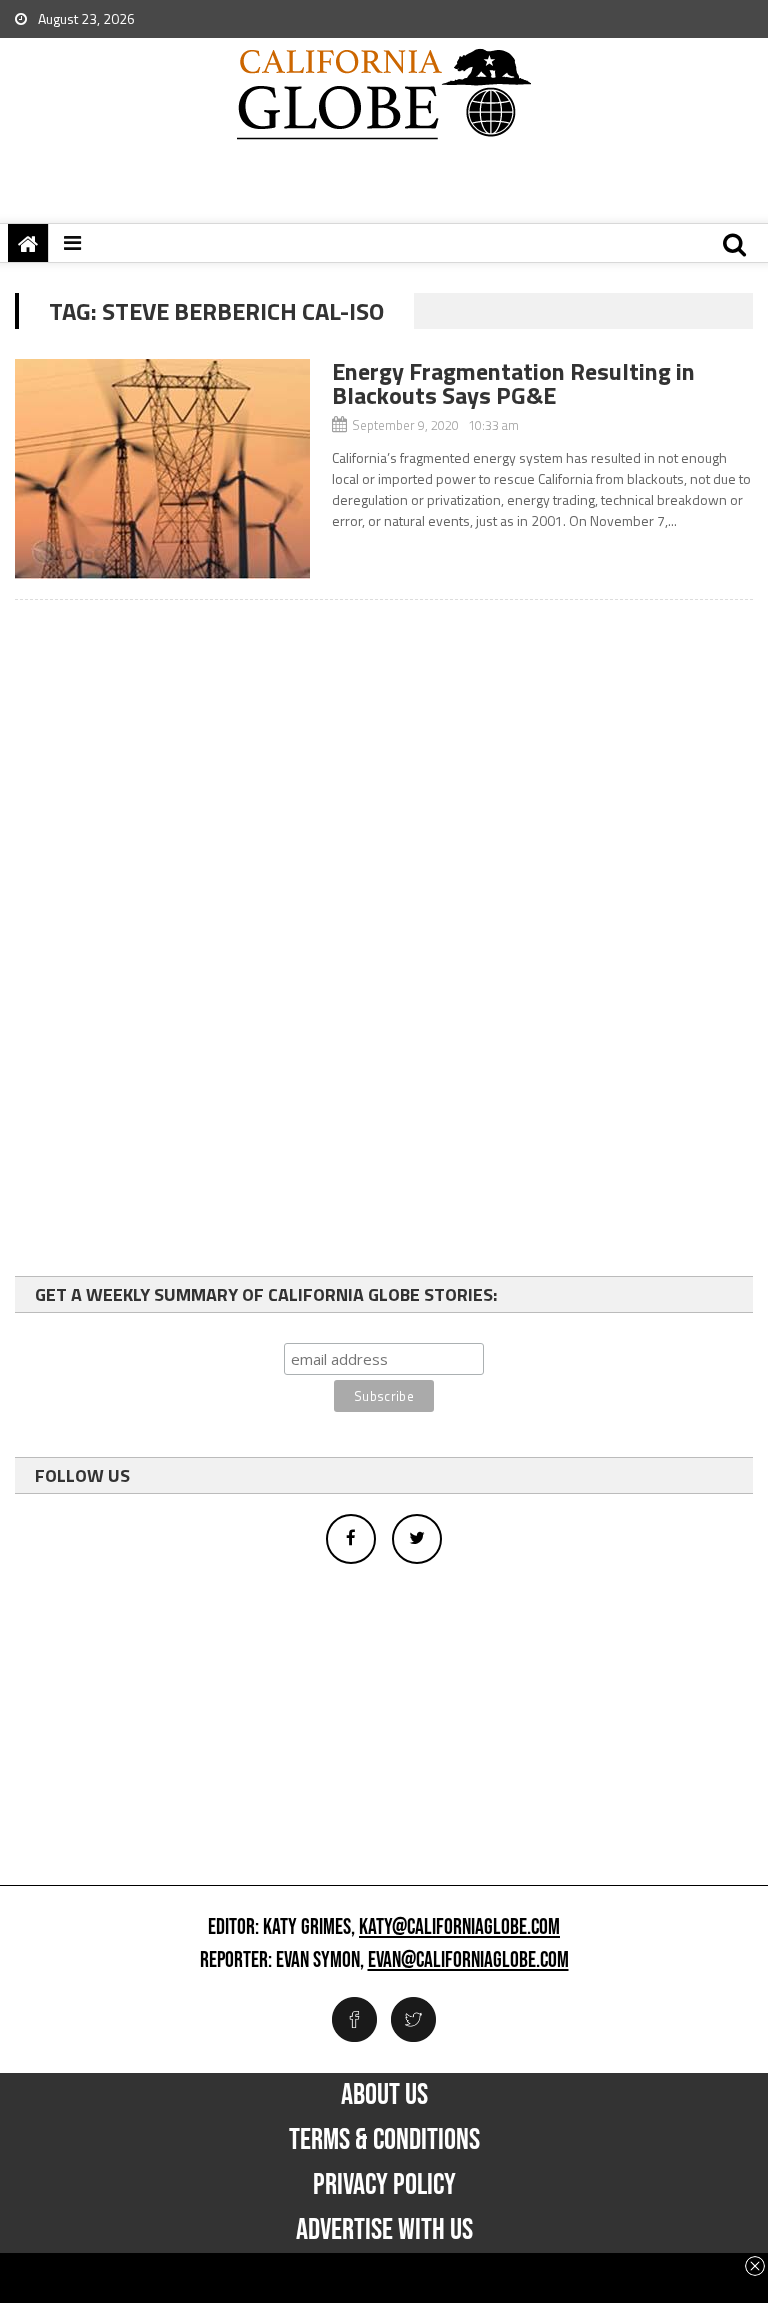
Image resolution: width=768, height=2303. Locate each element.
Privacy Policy (384, 2185)
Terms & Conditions (384, 2140)
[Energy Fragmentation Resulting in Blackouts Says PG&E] (162, 469)
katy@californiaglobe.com (459, 1928)
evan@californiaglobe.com (468, 1961)
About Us (384, 2095)
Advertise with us (384, 2230)
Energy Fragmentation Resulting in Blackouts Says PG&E (513, 383)
